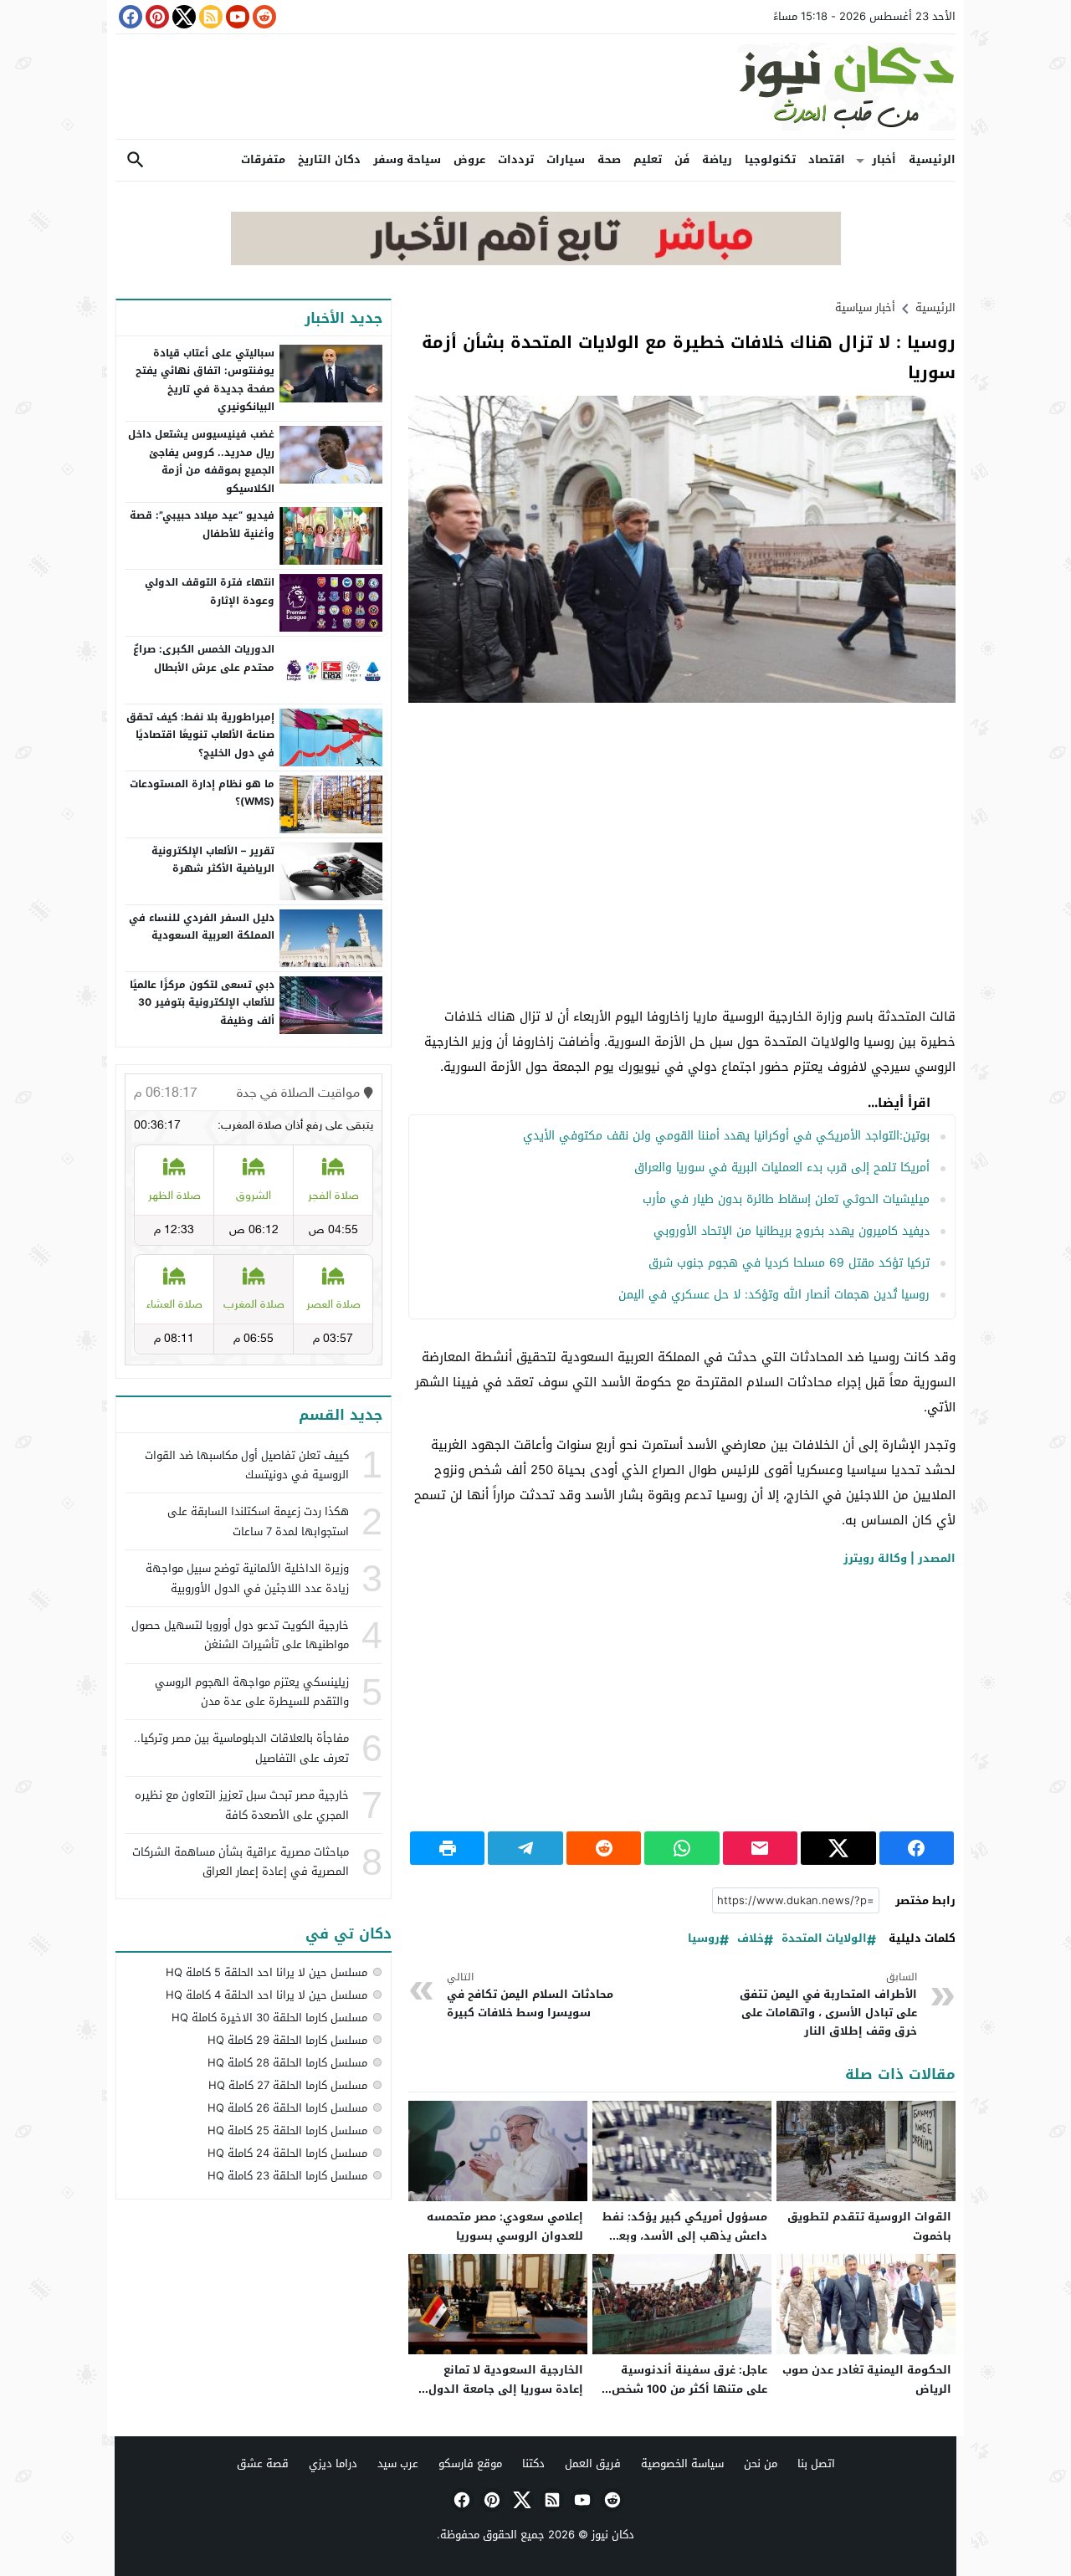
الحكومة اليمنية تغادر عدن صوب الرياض (867, 2379)
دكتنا (533, 2463)
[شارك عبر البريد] (760, 1848)
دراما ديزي (333, 2463)
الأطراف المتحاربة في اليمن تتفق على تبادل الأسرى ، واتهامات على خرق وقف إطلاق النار (828, 2005)
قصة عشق (263, 2463)
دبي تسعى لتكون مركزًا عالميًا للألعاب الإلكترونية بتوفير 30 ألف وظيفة (202, 1003)
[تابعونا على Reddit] (263, 17)
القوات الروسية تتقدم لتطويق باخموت (869, 2226)
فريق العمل (593, 2463)
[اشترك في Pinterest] (156, 17)
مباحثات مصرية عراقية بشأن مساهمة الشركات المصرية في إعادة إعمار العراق (241, 1862)
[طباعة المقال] (447, 1848)
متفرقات (263, 159)
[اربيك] (536, 261)
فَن (682, 159)
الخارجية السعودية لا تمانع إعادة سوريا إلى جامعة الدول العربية (506, 2389)
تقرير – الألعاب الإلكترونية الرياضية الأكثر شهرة (213, 860)
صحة (609, 159)
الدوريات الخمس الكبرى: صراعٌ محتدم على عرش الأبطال (204, 658)
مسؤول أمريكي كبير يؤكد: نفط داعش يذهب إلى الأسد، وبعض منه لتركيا (685, 2236)
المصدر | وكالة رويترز (899, 1558)
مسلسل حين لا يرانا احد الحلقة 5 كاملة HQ (266, 1972)
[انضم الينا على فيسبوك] (129, 17)
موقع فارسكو (470, 2463)
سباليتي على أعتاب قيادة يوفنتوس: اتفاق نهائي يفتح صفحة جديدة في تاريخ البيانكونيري (205, 380)
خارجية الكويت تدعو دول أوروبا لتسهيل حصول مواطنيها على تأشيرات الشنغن (240, 1635)
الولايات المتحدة (824, 1939)
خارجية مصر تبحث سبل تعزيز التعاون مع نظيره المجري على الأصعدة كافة (242, 1805)
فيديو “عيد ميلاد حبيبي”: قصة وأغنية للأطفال (202, 525)
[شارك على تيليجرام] (525, 1848)
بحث (136, 160)
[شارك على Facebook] (917, 1848)
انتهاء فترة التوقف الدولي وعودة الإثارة (210, 592)
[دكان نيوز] (535, 87)
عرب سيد (398, 2463)
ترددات (516, 159)
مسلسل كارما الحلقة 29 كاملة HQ (287, 2040)
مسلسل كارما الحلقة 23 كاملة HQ (287, 2176)
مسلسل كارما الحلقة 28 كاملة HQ (287, 2063)
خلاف (751, 1939)
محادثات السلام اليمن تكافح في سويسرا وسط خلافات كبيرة (530, 1996)
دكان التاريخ (329, 159)
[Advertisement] (682, 837)
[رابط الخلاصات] (209, 17)
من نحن (761, 2463)
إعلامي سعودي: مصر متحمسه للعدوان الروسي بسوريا (505, 2226)
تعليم (648, 159)
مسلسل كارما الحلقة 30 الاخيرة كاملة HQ (269, 2018)
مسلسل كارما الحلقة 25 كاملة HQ (287, 2130)
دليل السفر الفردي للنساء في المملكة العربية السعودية (202, 927)
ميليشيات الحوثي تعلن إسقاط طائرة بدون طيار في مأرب (786, 1199)
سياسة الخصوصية (682, 2463)
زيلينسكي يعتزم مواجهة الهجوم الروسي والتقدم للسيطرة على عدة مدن (252, 1692)
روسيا (704, 1939)
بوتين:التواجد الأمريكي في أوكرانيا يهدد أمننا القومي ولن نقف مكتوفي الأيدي (726, 1136)
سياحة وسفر (407, 159)
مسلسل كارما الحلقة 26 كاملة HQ (287, 2108)
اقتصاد (827, 159)
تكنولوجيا (770, 159)
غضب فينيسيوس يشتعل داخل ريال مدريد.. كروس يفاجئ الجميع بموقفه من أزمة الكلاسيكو (201, 461)
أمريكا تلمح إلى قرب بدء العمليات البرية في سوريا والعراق (782, 1168)
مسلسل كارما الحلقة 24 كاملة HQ (287, 2153)
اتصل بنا (816, 2463)
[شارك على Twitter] (838, 1848)
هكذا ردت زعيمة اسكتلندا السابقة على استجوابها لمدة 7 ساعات (258, 1521)
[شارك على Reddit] (604, 1848)
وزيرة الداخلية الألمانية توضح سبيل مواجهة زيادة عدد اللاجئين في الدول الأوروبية (247, 1578)
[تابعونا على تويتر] (182, 17)
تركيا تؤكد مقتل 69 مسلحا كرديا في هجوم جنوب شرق (789, 1263)
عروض (469, 159)
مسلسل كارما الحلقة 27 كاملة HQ (288, 2085)
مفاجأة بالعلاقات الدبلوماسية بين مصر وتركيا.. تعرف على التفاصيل (241, 1748)
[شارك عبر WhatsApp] (682, 1848)
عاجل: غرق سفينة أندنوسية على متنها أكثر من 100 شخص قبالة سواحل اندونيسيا (689, 2389)
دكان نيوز (613, 2535)
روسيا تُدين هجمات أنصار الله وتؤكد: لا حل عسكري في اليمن (774, 1295)
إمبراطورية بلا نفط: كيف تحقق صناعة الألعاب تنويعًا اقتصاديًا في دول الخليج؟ (200, 735)
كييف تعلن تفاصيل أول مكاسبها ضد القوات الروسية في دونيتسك (247, 1465)
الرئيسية (932, 159)
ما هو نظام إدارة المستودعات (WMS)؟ (202, 793)
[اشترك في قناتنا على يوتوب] (236, 17)
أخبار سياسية (865, 307)
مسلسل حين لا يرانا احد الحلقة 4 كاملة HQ (266, 1995)
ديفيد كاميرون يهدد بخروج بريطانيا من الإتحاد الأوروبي (792, 1231)
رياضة (717, 159)
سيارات (566, 159)
